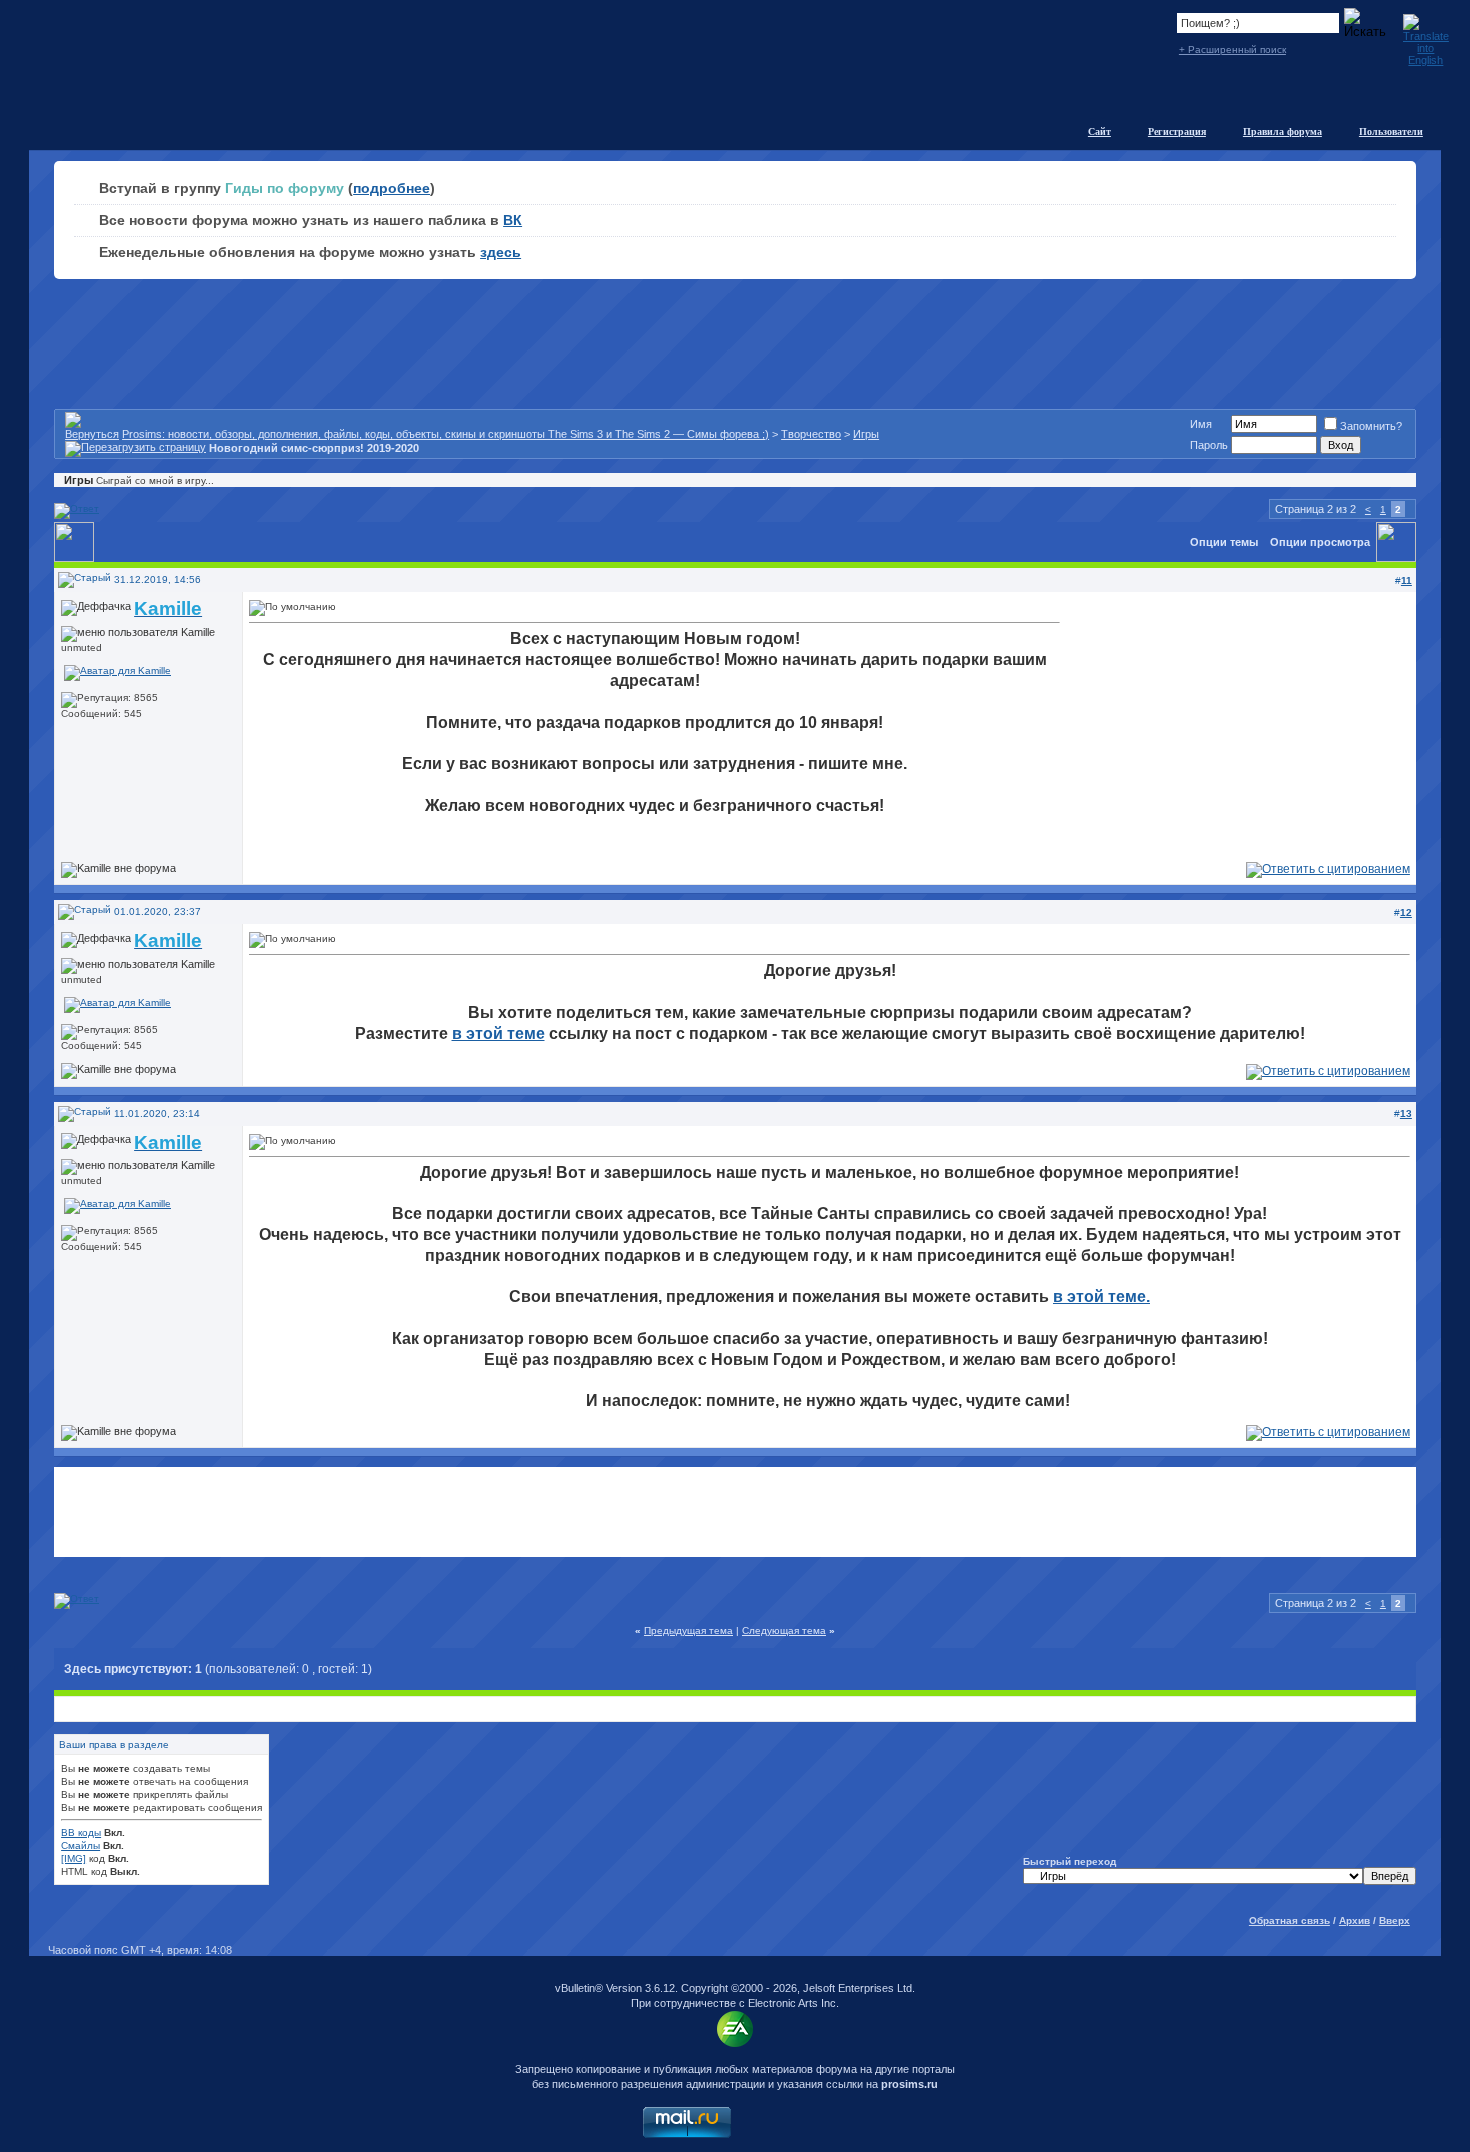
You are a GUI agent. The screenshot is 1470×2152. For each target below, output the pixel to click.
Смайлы (80, 1845)
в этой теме (498, 1033)
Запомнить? (1371, 426)
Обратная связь (1289, 1920)
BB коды (81, 1832)
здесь (500, 252)
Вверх (1394, 1920)
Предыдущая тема (688, 1630)
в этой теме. (1101, 1296)
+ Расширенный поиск (1232, 49)
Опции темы (1224, 542)
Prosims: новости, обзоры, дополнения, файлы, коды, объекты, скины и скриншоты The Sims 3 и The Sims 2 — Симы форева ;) (445, 434)
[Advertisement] (735, 1512)
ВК (512, 220)
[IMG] (73, 1858)
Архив (1354, 1920)
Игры (866, 434)
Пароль (1209, 445)
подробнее (391, 188)
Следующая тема (784, 1630)
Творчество (811, 434)
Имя (1201, 424)
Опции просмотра (1320, 542)
